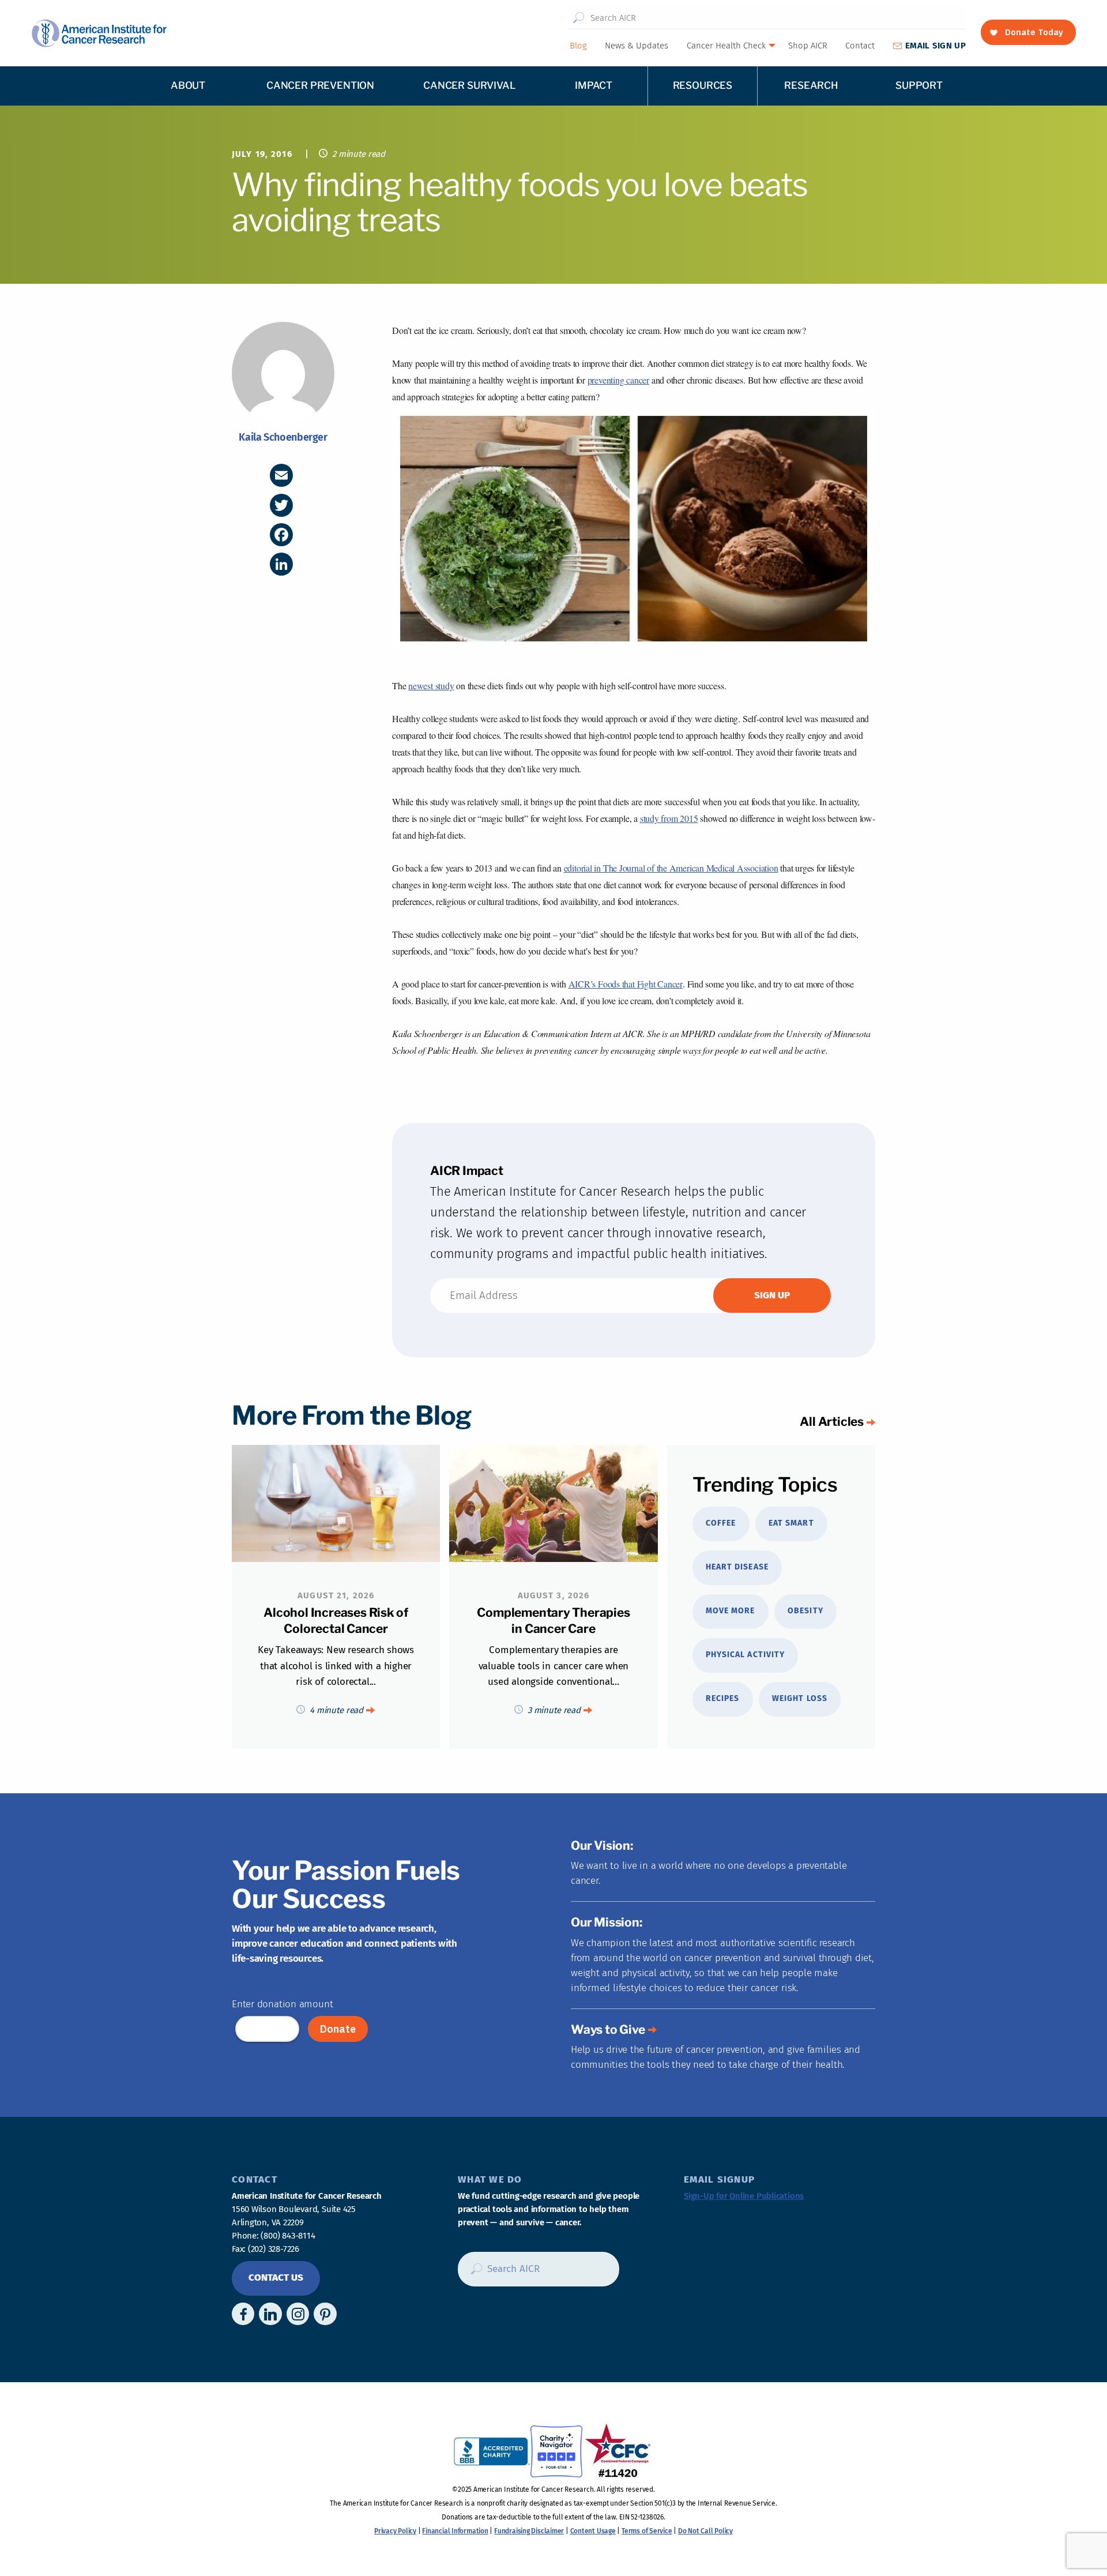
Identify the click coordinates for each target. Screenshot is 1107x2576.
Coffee (721, 1523)
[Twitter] (281, 505)
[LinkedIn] (281, 564)
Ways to (608, 2029)
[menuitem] (578, 46)
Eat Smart (791, 1523)
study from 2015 (669, 818)
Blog (578, 46)
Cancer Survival (469, 85)
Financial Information (455, 2531)
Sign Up (935, 46)
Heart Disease (737, 1567)
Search (578, 18)
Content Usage (593, 2531)
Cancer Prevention (320, 85)
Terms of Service (647, 2531)
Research (811, 85)
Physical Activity (745, 1655)
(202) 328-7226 (274, 2249)
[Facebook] (281, 535)
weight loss (800, 1698)
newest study (431, 686)
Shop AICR (808, 46)
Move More (730, 1611)
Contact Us (276, 2278)
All (832, 1422)
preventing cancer (618, 380)
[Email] (281, 475)
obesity (805, 1611)
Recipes (722, 1698)
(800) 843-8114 (288, 2236)
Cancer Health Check (726, 46)
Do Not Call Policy (705, 2531)
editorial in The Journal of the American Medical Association (671, 868)
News (637, 46)
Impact (594, 85)
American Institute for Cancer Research (99, 33)
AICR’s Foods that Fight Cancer (626, 984)
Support (919, 85)
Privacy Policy (395, 2531)
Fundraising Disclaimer (529, 2531)
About (188, 85)
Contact (860, 46)
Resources (703, 85)
